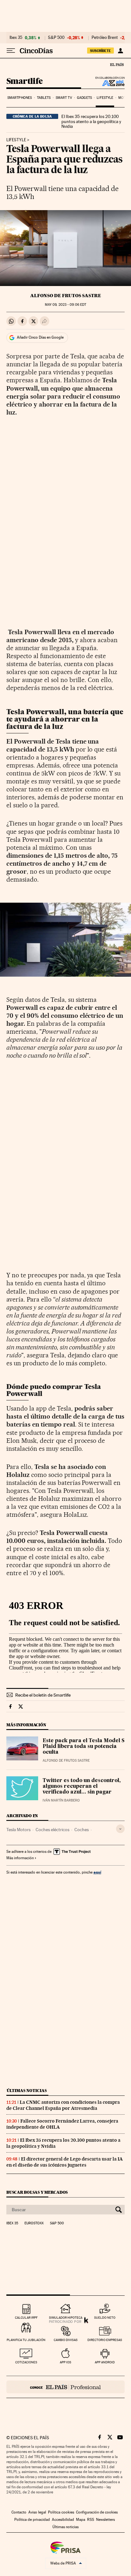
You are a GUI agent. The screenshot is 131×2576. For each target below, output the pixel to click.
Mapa (81, 2520)
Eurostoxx (34, 2223)
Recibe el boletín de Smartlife (43, 1695)
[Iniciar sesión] (120, 51)
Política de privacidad (32, 2520)
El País (117, 64)
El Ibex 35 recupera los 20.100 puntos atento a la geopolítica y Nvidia (91, 121)
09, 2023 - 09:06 (65, 305)
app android (105, 2362)
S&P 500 (56, 38)
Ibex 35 (16, 38)
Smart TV (64, 98)
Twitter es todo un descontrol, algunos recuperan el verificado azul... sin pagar (82, 1787)
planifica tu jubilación (26, 2340)
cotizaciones (26, 2362)
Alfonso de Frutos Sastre (66, 296)
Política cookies (61, 2512)
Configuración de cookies (97, 2512)
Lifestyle (105, 98)
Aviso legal (37, 2512)
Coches (82, 1830)
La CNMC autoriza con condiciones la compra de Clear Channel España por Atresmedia (63, 2105)
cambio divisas (66, 2340)
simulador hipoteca (66, 2318)
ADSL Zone (109, 83)
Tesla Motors (18, 1830)
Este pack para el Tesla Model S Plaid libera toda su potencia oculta (84, 1747)
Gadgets (84, 98)
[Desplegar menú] (11, 51)
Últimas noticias (27, 2091)
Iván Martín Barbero (61, 1800)
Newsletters (105, 2520)
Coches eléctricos (52, 1830)
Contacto (19, 2512)
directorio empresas (105, 2340)
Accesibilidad (63, 2520)
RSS (91, 2520)
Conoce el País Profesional (65, 2387)
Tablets (44, 98)
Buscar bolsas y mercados (37, 2192)
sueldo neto (105, 2318)
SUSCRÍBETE (100, 51)
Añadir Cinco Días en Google (40, 337)
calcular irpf (26, 2318)
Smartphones (20, 98)
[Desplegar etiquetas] (120, 1829)
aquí (97, 1872)
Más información (20, 1858)
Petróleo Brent (105, 38)
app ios (65, 2362)
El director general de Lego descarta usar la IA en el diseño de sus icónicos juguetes (65, 2162)
